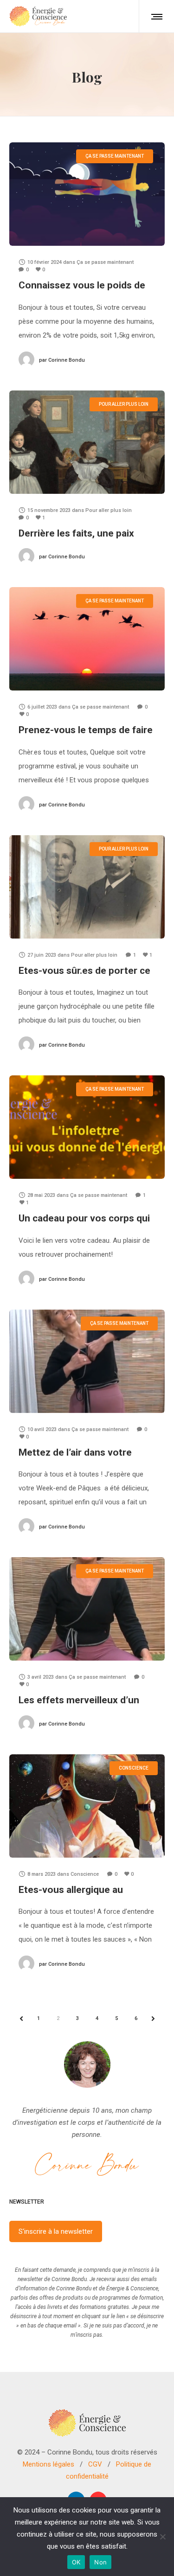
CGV (95, 2464)
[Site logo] (38, 16)
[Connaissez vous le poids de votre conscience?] (87, 194)
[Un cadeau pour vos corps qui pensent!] (87, 1127)
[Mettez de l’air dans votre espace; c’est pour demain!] (87, 1361)
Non (100, 2562)
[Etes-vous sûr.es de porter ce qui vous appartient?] (87, 887)
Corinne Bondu (62, 360)
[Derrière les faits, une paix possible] (87, 442)
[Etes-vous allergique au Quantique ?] (87, 1806)
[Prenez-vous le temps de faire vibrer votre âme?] (87, 639)
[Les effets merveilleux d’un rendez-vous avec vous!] (87, 1609)
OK (76, 2562)
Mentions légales (48, 2464)
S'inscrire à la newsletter (56, 2231)
